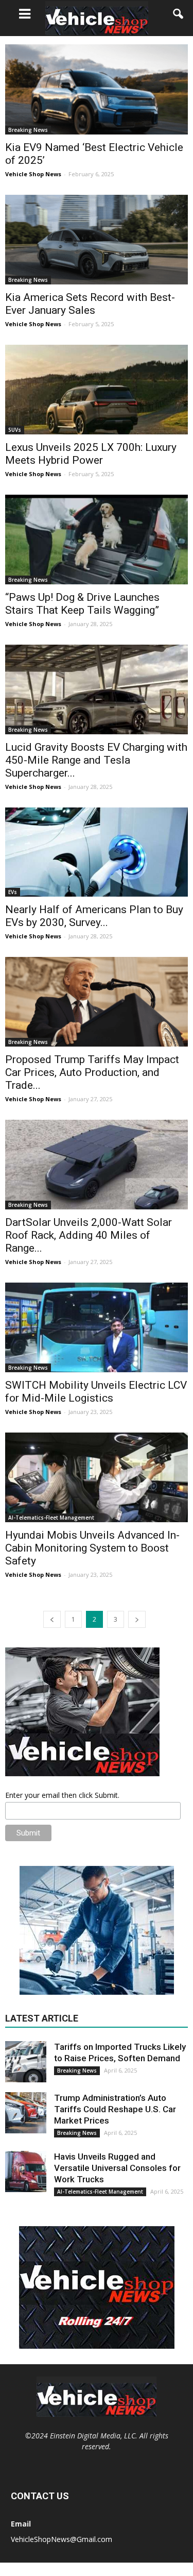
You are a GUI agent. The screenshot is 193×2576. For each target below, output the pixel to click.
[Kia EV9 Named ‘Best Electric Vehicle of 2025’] (97, 89)
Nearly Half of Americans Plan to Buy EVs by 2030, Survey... (94, 916)
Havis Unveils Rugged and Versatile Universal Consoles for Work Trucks (117, 2168)
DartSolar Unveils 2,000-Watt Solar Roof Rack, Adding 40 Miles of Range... (89, 1235)
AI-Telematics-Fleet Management (51, 1518)
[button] (179, 14)
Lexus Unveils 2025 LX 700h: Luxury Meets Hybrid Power (91, 454)
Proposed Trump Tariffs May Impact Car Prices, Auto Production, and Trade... (92, 1072)
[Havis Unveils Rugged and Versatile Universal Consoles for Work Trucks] (26, 2171)
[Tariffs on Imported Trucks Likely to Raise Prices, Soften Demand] (26, 2062)
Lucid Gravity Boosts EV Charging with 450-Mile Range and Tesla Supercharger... (96, 760)
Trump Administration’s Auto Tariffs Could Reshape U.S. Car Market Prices (115, 2109)
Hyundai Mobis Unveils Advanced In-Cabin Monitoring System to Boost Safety (92, 1548)
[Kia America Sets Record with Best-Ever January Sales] (97, 240)
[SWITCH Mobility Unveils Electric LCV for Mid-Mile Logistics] (97, 1327)
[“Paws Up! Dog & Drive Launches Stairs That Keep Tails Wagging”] (97, 540)
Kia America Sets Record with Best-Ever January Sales (90, 304)
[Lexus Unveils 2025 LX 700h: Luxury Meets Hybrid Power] (97, 390)
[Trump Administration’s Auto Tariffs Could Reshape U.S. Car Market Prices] (26, 2113)
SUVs (15, 430)
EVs (13, 892)
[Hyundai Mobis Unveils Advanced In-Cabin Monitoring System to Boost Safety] (97, 1477)
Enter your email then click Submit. (62, 1795)
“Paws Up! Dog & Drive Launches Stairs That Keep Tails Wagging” (82, 604)
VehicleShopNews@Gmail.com (62, 2539)
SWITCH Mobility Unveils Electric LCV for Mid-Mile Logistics (96, 1392)
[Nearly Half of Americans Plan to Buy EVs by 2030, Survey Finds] (97, 852)
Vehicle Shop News (33, 174)
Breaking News (28, 130)
